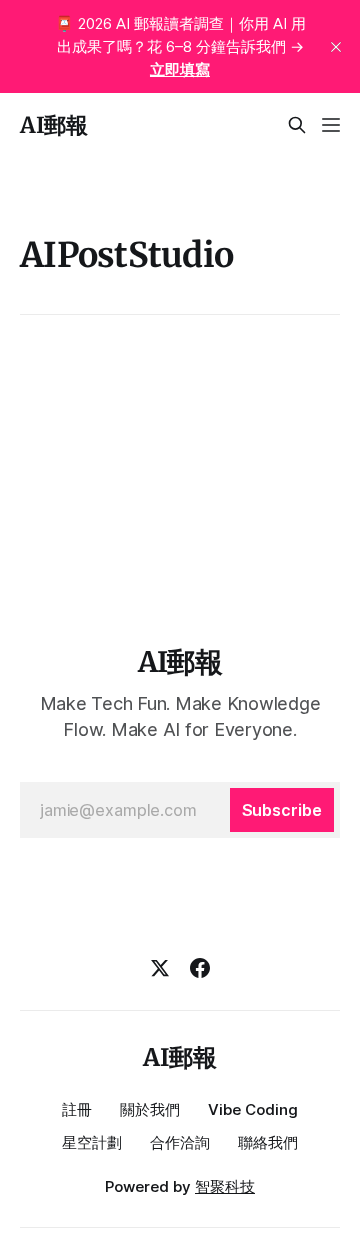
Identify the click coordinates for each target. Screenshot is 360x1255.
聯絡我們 (268, 1142)
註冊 (77, 1109)
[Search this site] (297, 125)
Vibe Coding (253, 1109)
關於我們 (150, 1109)
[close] (336, 47)
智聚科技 (225, 1186)
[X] (160, 968)
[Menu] (331, 125)
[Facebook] (200, 968)
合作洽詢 (180, 1142)
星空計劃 (92, 1142)
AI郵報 (54, 125)
